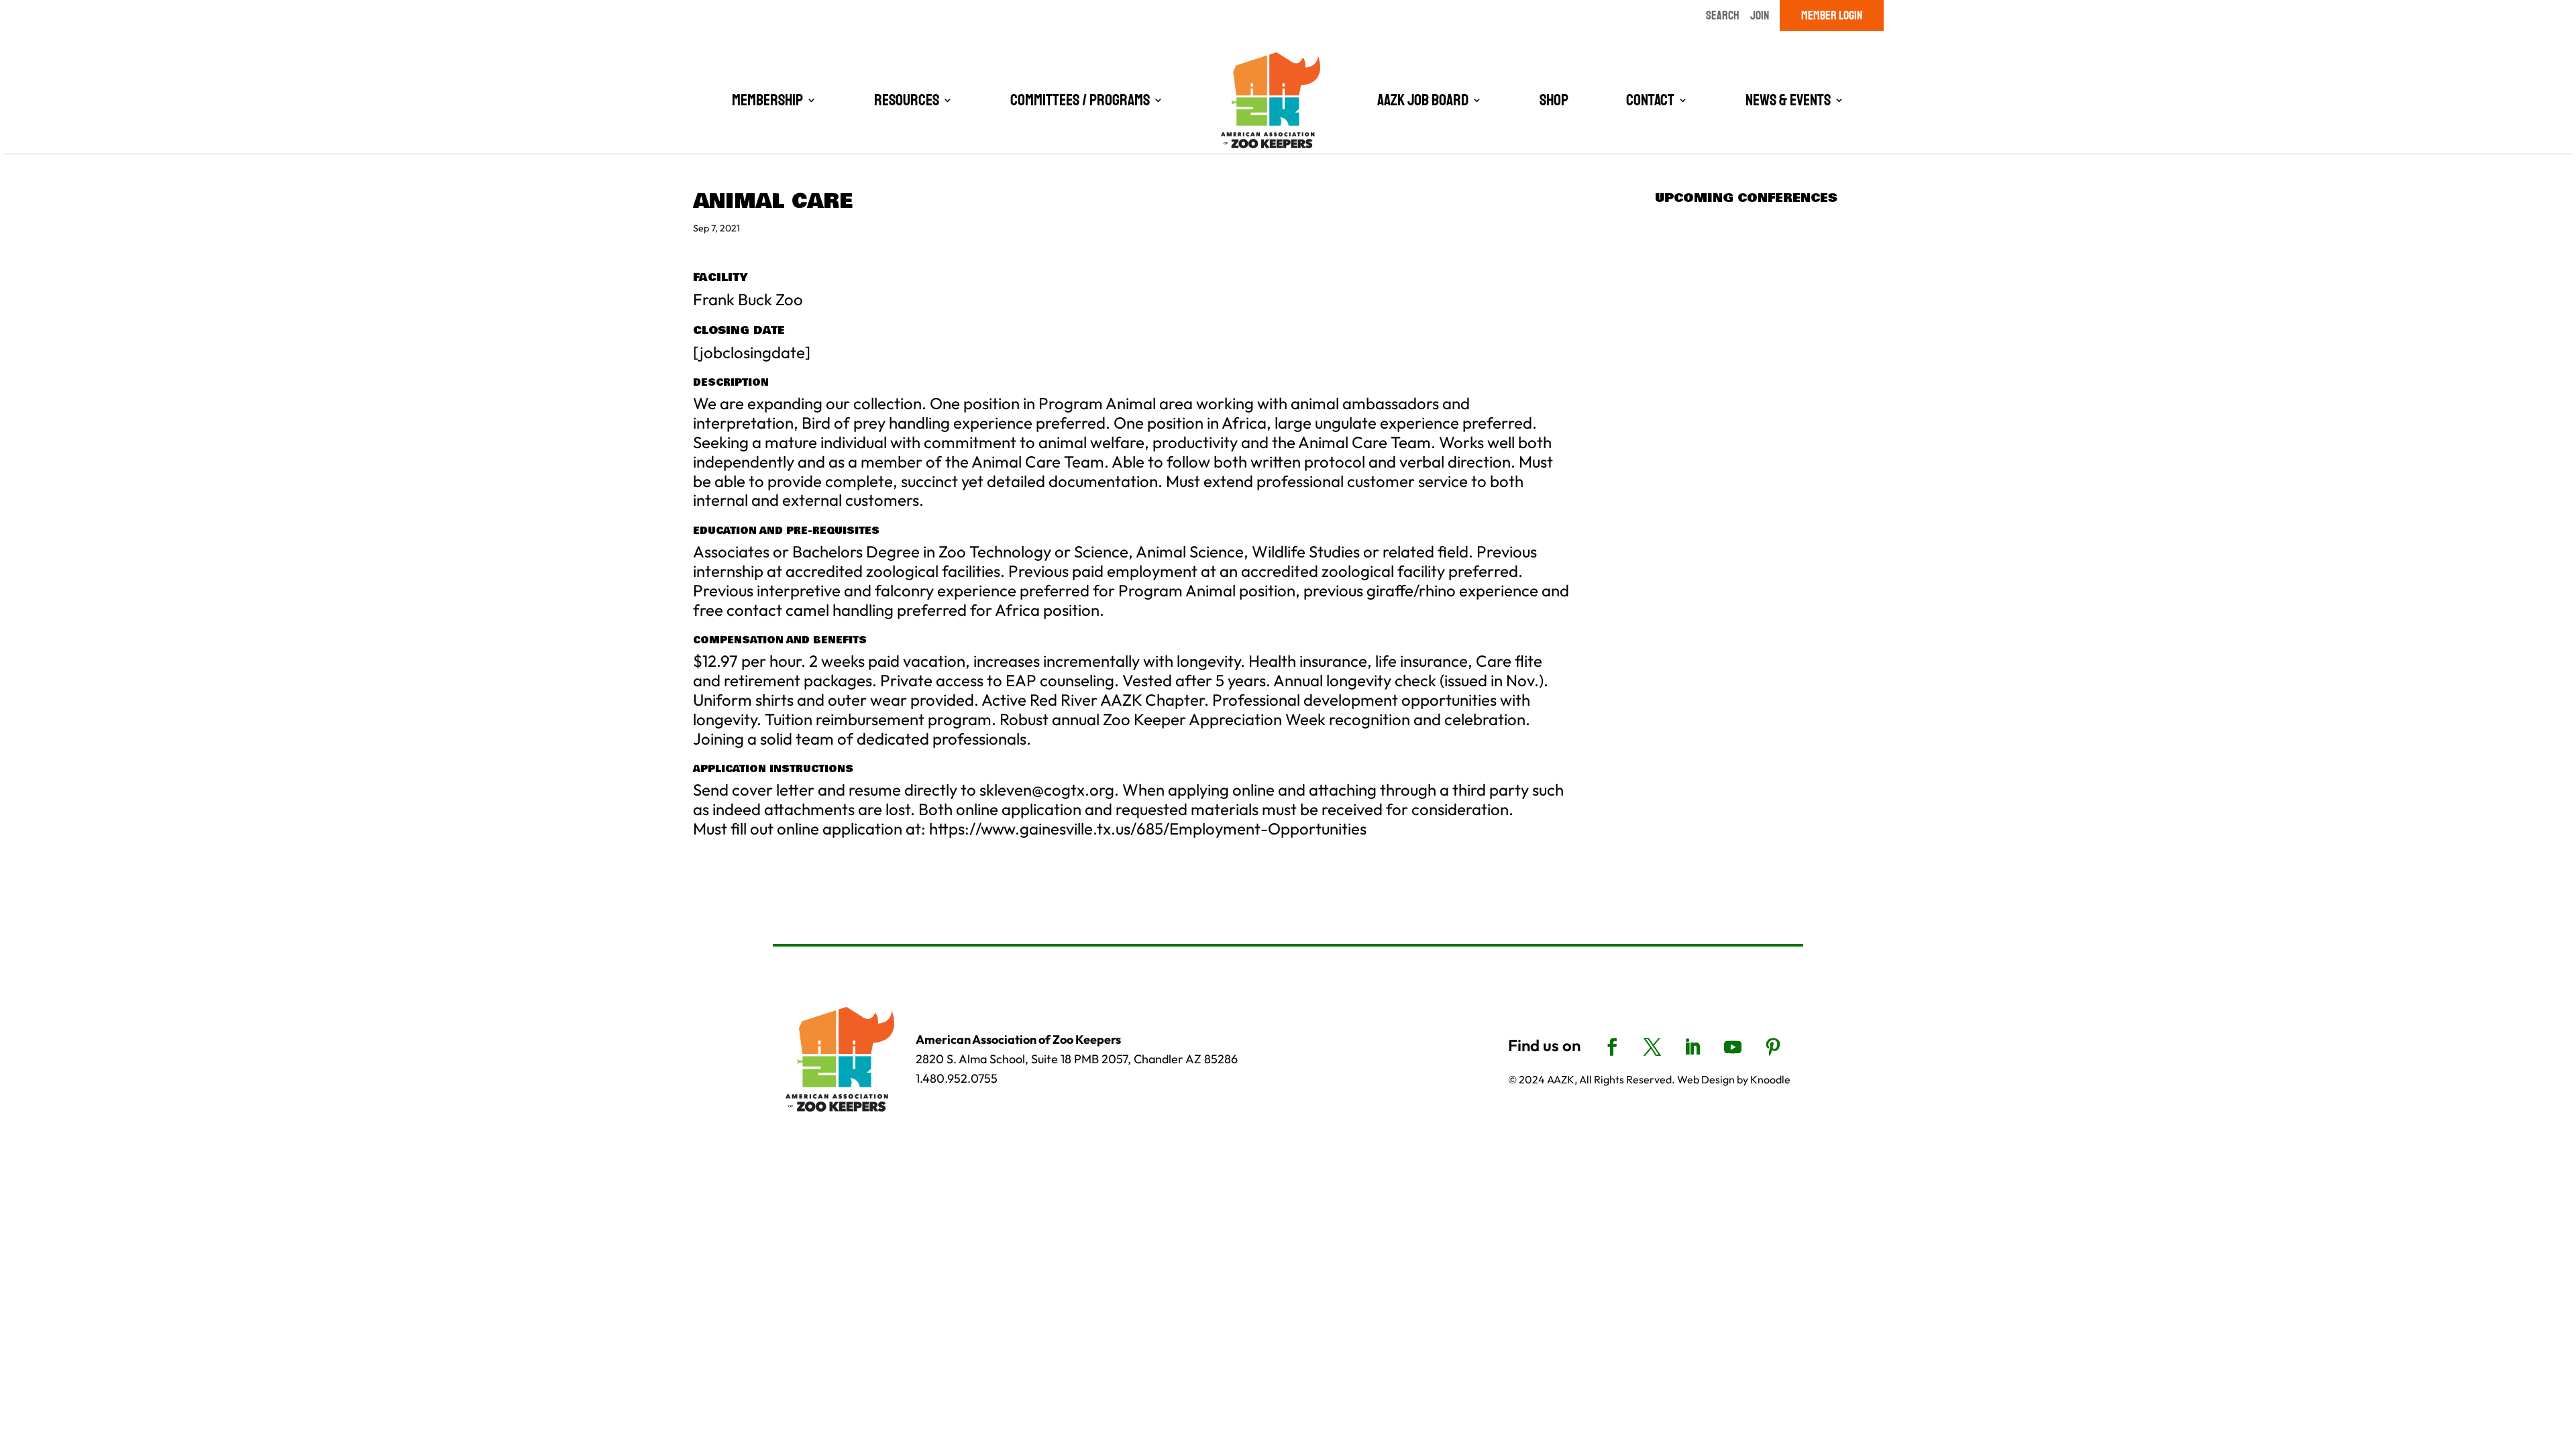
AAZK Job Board (1423, 100)
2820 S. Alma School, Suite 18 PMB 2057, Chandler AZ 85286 (1077, 1059)
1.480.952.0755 (957, 1078)
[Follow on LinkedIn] (1693, 1047)
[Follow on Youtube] (1733, 1047)
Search (1723, 15)
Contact (1650, 100)
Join (1760, 15)
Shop (1554, 100)
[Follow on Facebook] (1612, 1047)
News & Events (1788, 100)
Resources (907, 100)
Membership (767, 100)
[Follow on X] (1652, 1047)
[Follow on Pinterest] (1773, 1047)
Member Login (1832, 15)
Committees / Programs (1080, 100)
